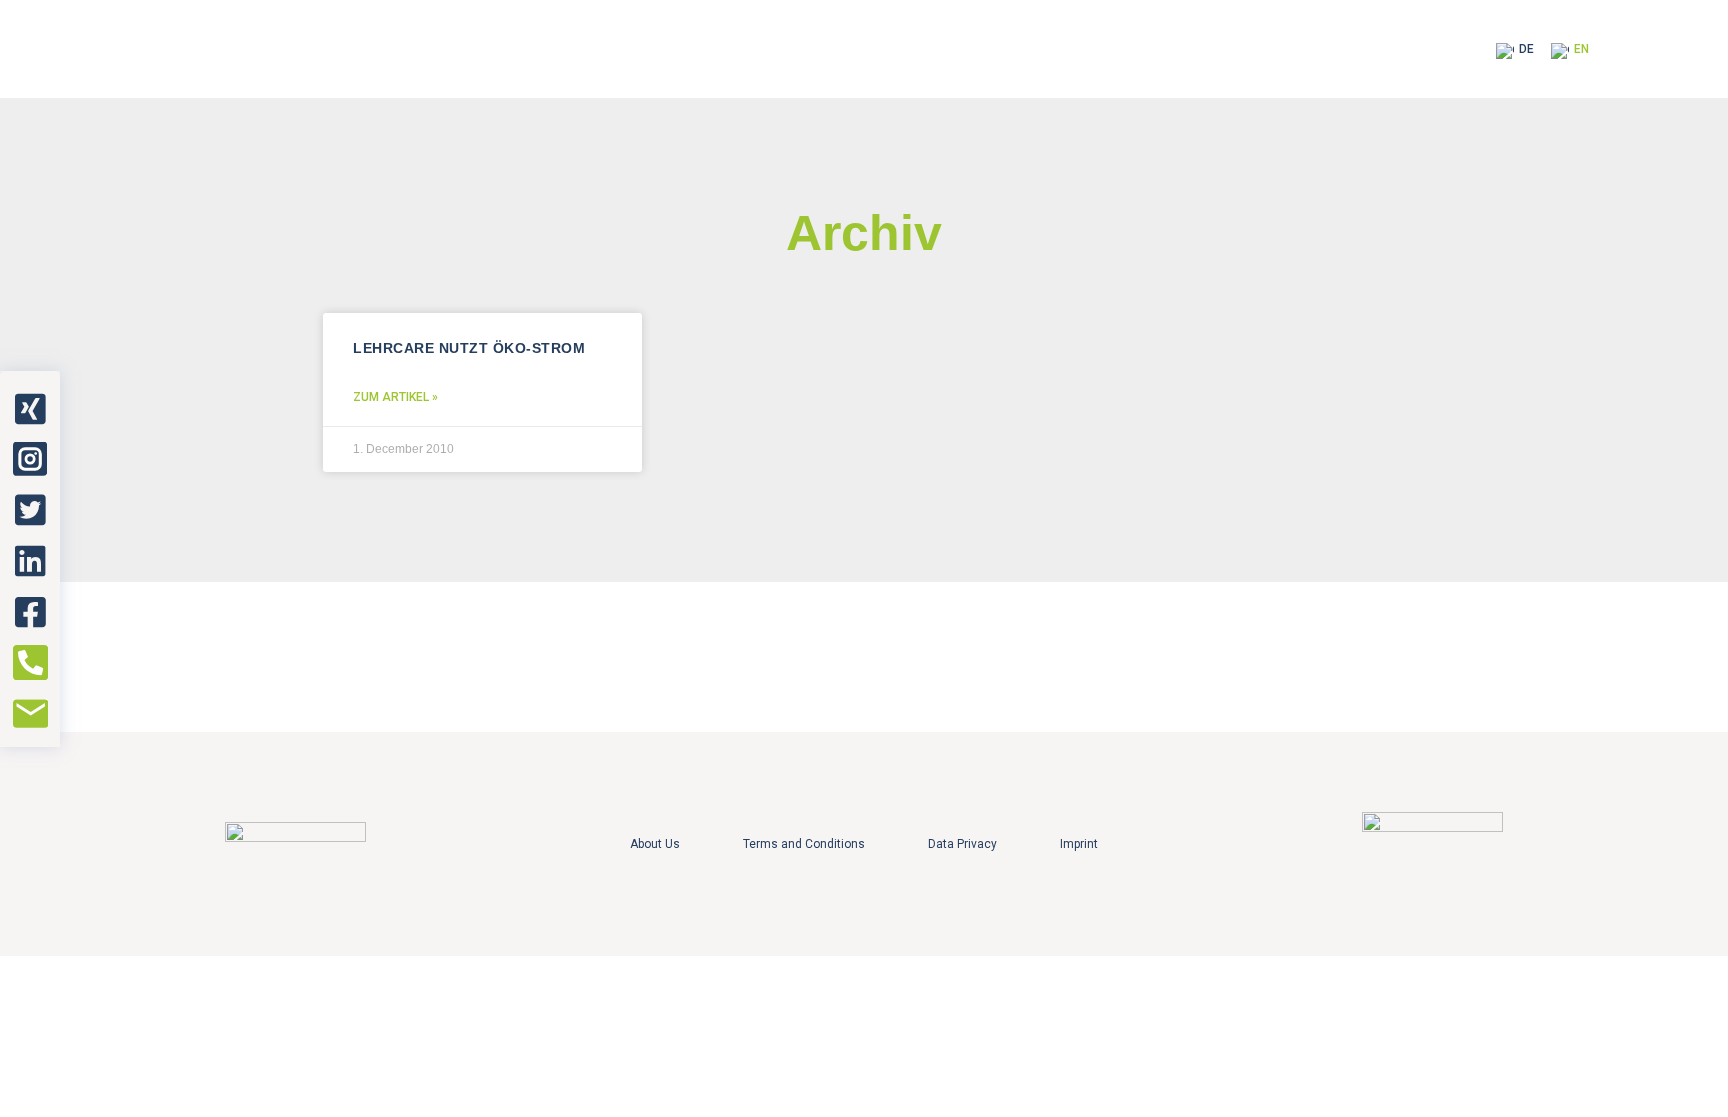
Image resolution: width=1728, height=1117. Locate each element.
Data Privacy (962, 844)
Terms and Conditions (804, 844)
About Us (655, 844)
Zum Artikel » (395, 397)
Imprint (1079, 844)
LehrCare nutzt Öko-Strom (469, 348)
